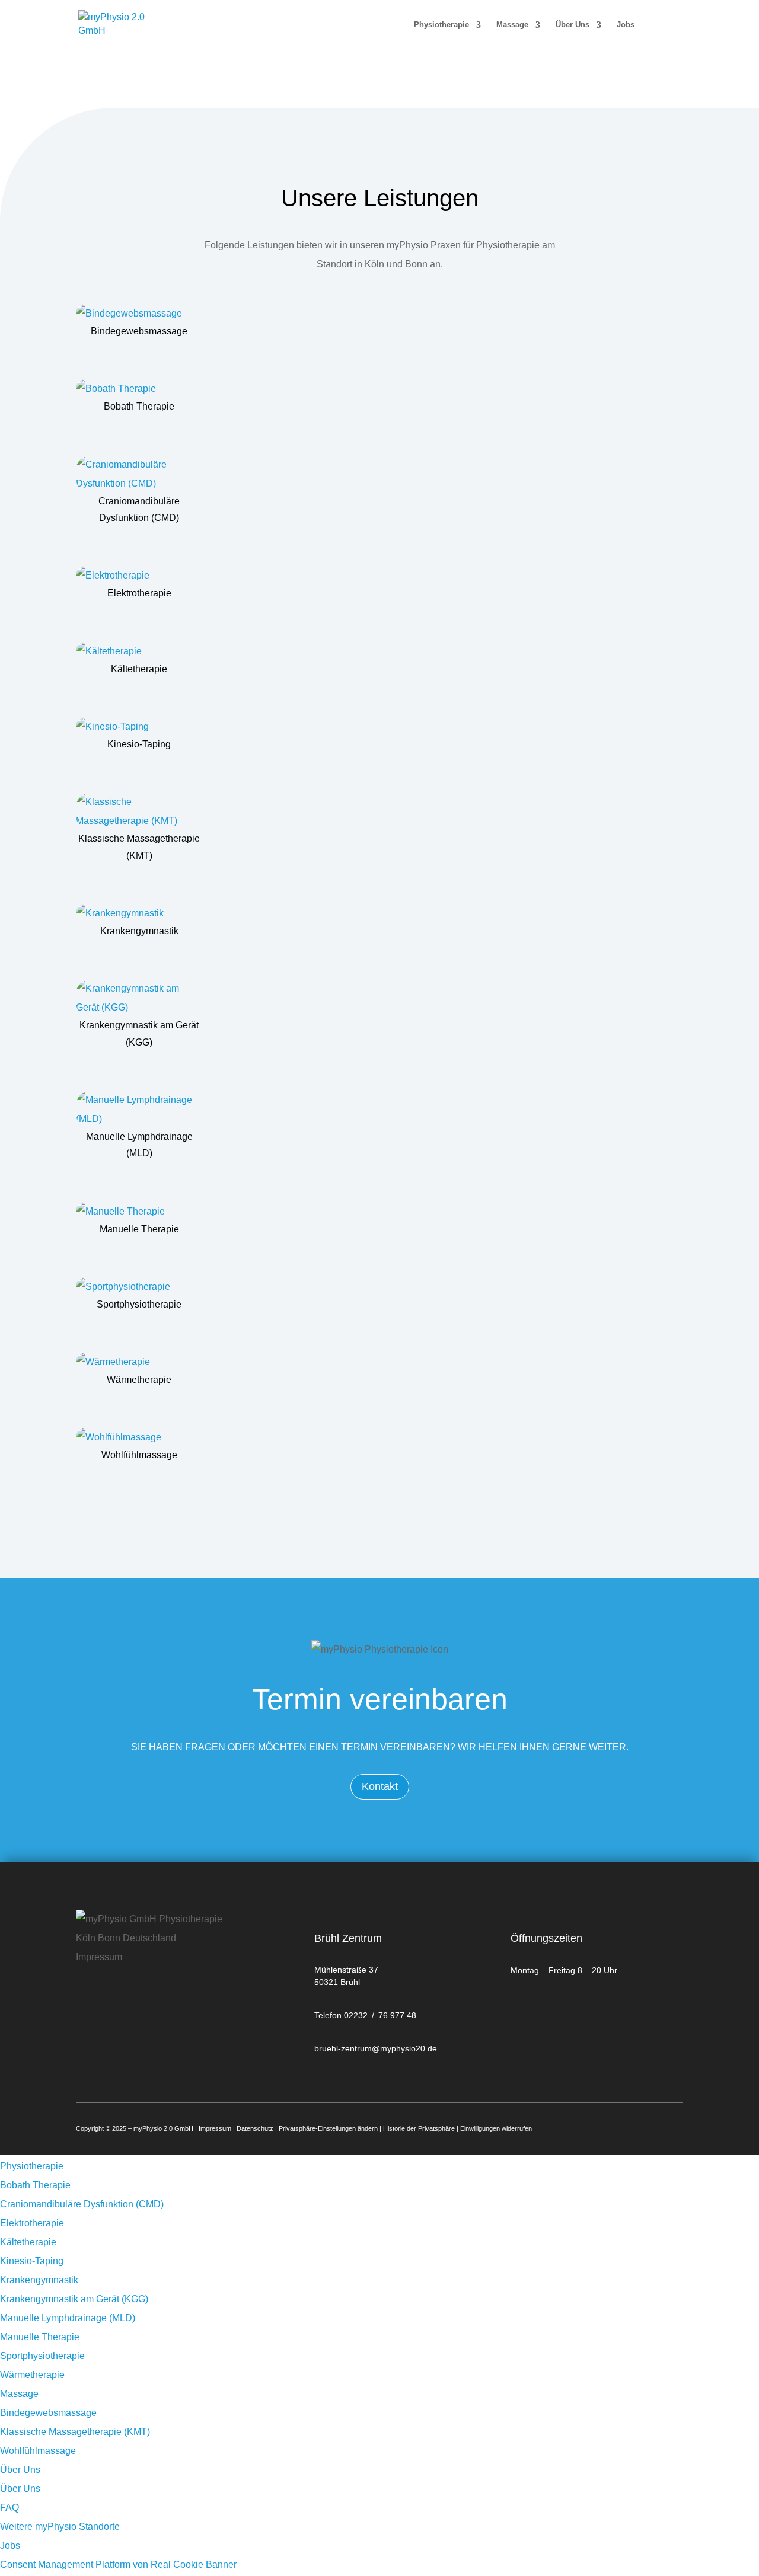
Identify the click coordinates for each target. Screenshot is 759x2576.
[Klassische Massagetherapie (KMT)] (139, 811)
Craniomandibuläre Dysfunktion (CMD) (82, 2204)
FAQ (9, 2508)
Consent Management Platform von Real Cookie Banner (118, 2564)
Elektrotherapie (139, 593)
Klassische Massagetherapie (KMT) (75, 2432)
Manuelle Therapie (139, 1229)
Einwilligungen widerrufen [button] (496, 2128)
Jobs (626, 25)
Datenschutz (255, 2128)
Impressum (215, 2128)
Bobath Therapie (139, 406)
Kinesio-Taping (139, 744)
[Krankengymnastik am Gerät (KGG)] (139, 998)
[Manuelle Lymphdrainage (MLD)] (139, 1110)
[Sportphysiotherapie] (139, 1287)
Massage (512, 25)
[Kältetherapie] (139, 651)
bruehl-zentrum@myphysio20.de (376, 2048)
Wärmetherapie (139, 1380)
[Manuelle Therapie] (139, 1212)
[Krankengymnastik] (139, 913)
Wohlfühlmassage (139, 1455)
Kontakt (380, 1786)
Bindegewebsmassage (139, 331)
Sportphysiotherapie (139, 1304)
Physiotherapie (441, 25)
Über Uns (573, 25)
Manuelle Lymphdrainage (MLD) (68, 2318)
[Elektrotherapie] (139, 576)
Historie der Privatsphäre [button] (419, 2128)
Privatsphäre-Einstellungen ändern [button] (328, 2128)
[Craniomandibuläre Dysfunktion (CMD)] (139, 474)
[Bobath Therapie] (139, 389)
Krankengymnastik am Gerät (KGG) (74, 2299)
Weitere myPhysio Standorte (60, 2527)
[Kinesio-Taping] (139, 727)
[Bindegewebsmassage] (139, 314)
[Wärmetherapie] (139, 1362)
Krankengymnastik (139, 931)
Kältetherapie (139, 669)
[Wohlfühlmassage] (139, 1437)
